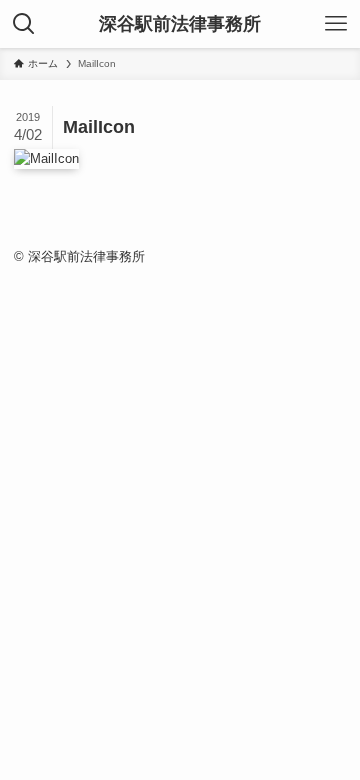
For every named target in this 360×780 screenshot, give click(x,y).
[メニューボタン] (336, 24)
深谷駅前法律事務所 (180, 24)
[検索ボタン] (24, 24)
